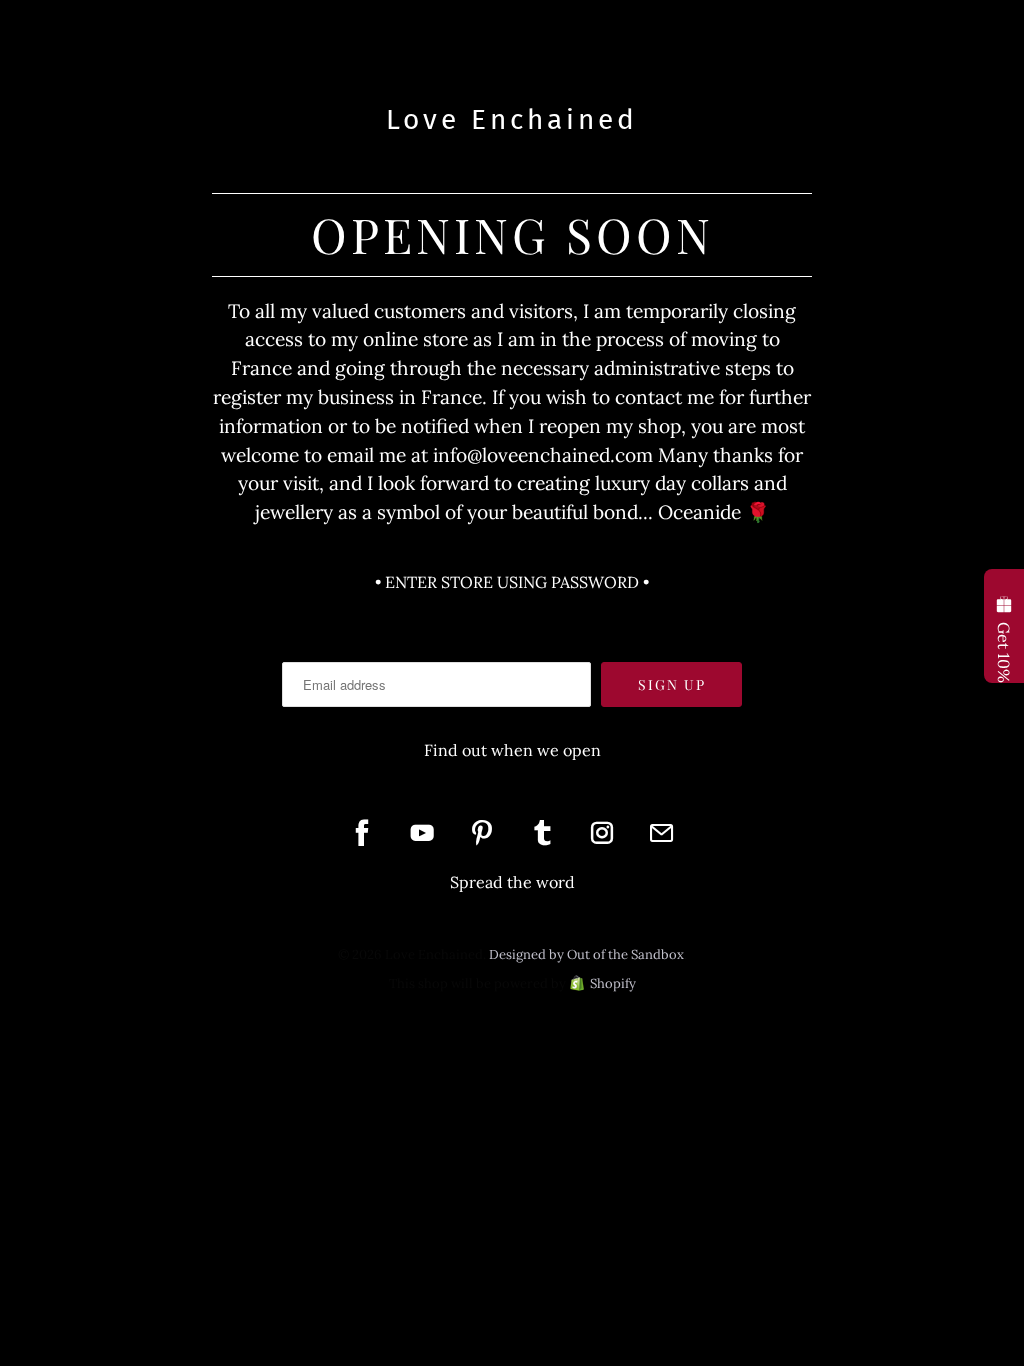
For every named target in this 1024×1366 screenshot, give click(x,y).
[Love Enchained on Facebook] (362, 833)
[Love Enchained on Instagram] (602, 833)
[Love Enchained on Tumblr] (542, 833)
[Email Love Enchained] (662, 833)
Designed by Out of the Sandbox (586, 954)
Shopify (613, 983)
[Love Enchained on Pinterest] (482, 833)
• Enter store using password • (512, 582)
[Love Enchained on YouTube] (422, 833)
